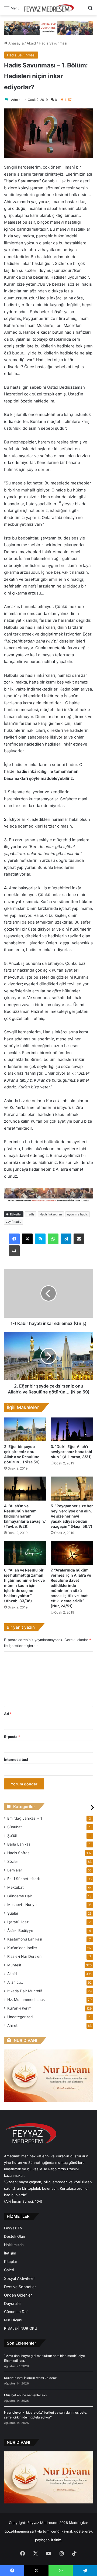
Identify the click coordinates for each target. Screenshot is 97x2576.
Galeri (9, 2270)
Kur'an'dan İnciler (22, 1948)
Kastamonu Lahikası (25, 1939)
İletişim (10, 2253)
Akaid (31, 43)
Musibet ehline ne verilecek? (26, 2395)
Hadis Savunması (53, 43)
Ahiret (12, 2025)
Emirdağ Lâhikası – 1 (25, 1818)
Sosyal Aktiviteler (19, 2278)
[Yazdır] (14, 1251)
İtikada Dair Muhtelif (25, 1991)
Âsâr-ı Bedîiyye (20, 1931)
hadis (31, 1214)
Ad (8, 1714)
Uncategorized (20, 2017)
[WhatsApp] (53, 1239)
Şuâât (12, 1836)
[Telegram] (66, 1239)
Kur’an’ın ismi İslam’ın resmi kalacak (30, 2378)
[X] (27, 1239)
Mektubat (15, 1887)
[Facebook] (14, 1239)
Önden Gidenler (18, 2295)
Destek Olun (15, 2236)
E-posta (12, 1737)
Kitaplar (11, 2261)
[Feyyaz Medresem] (50, 8)
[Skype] (40, 1239)
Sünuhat (15, 1827)
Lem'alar (15, 1870)
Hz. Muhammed (26, 2000)
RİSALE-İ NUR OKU (21, 2328)
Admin (16, 100)
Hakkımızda (14, 2245)
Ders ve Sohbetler (20, 2287)
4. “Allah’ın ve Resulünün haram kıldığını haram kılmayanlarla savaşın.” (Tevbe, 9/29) (25, 1516)
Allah (15, 1982)
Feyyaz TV (13, 2228)
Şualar (13, 1913)
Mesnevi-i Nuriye (22, 1905)
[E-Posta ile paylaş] (79, 1239)
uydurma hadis (77, 1214)
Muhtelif (14, 1965)
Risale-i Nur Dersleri (24, 1956)
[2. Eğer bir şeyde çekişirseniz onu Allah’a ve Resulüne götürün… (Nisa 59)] (25, 1429)
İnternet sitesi (16, 1760)
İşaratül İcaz (18, 1922)
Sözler (13, 1861)
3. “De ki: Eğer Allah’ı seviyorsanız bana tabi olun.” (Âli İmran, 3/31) (71, 1452)
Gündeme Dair (20, 1896)
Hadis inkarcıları (51, 1214)
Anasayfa (15, 43)
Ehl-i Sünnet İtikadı (23, 1879)
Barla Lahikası (19, 1844)
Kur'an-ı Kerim (19, 2008)
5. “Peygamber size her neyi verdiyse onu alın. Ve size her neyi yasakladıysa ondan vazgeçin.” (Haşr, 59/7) (72, 1516)
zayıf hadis (14, 1222)
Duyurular (13, 2303)
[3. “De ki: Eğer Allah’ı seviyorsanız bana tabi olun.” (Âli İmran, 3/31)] (72, 1429)
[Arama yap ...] (90, 10)
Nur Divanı (13, 2320)
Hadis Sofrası (19, 1853)
